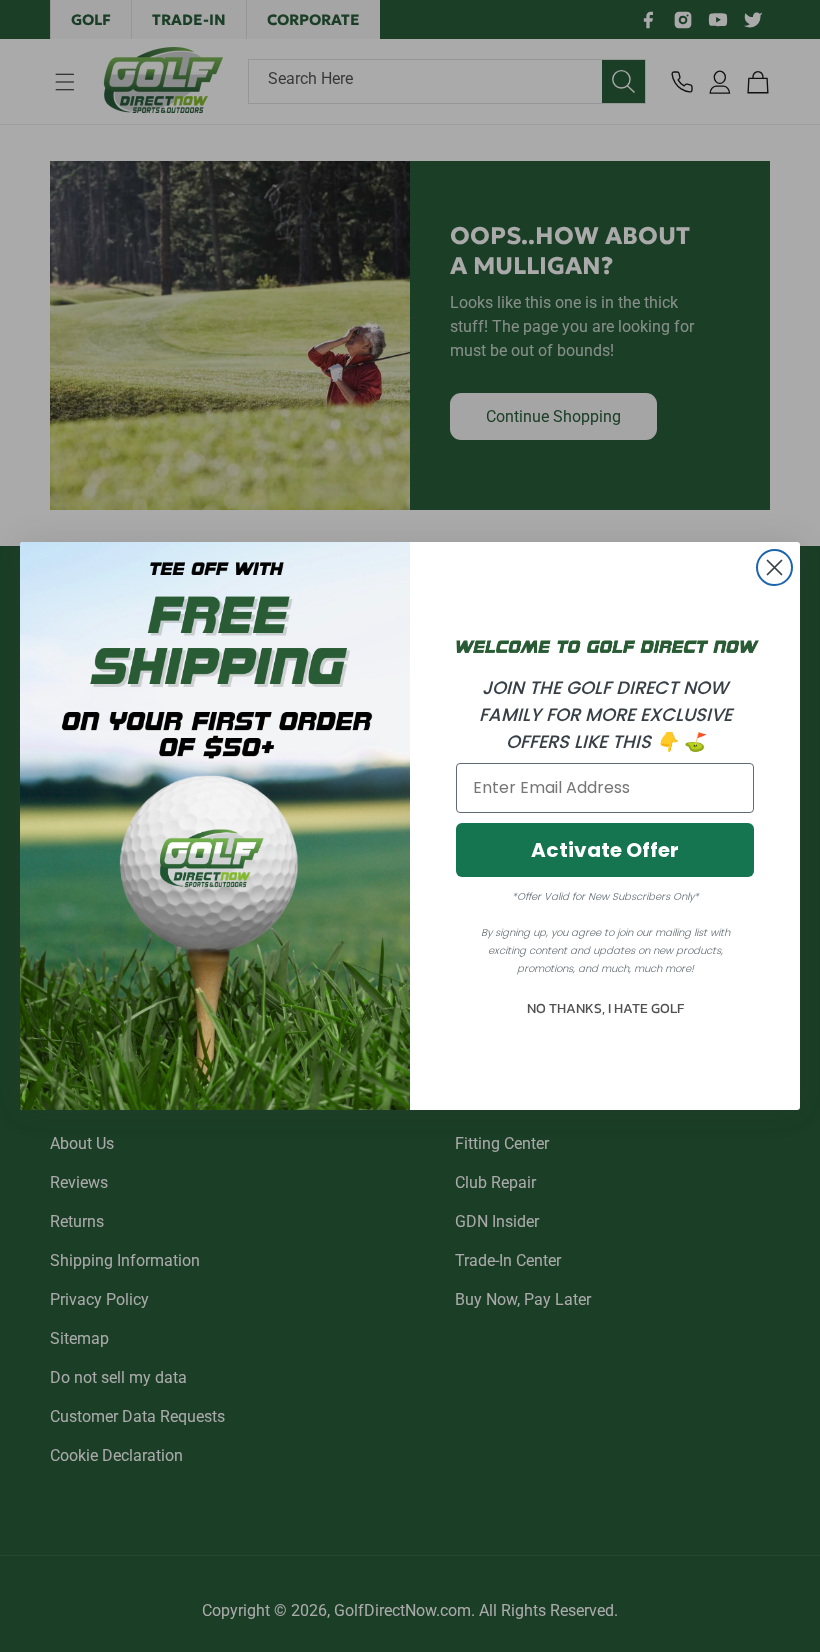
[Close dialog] (774, 567)
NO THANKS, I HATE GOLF (605, 1008)
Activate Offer (605, 850)
